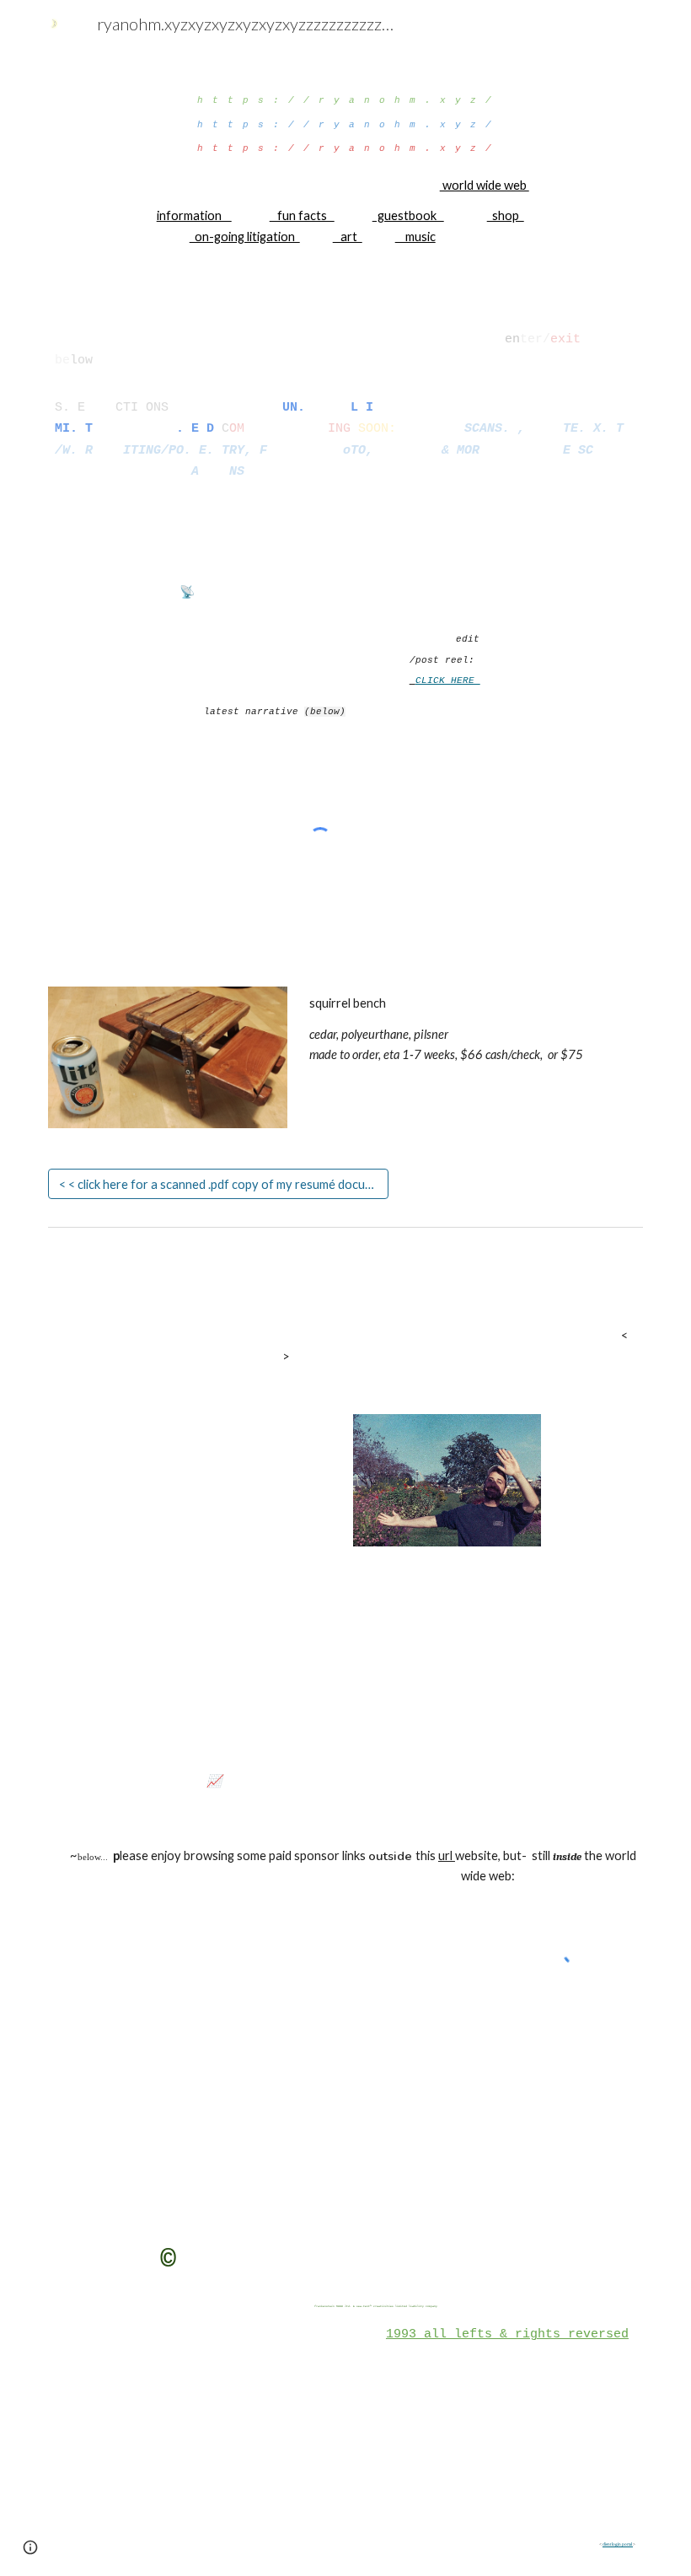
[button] (30, 2547)
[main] (346, 162)
